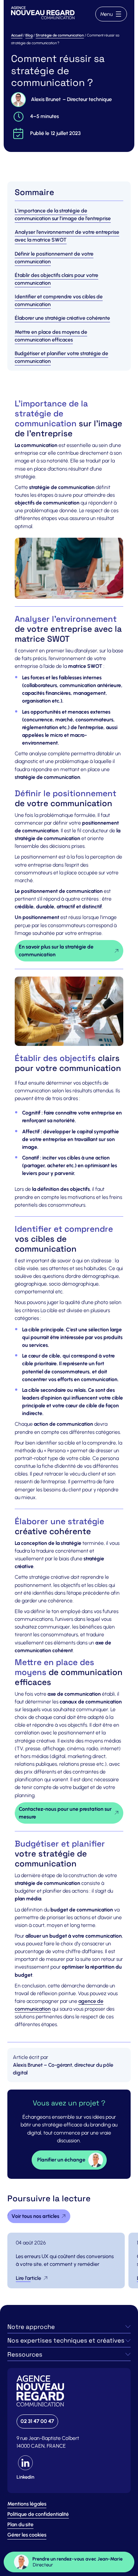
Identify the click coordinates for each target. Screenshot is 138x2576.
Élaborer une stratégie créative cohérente (62, 318)
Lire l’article (29, 2278)
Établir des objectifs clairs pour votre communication (56, 279)
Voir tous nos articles (35, 2216)
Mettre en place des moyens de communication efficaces (51, 336)
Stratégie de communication (60, 35)
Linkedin (25, 2477)
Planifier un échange (61, 2160)
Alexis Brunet (46, 99)
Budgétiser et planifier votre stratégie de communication (61, 357)
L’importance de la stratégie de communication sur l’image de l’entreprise (63, 215)
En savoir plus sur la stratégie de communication (56, 951)
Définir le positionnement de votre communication (54, 258)
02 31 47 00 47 (37, 2421)
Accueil (17, 35)
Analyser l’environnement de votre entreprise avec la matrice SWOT (67, 236)
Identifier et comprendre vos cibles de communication (59, 301)
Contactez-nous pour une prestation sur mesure (65, 1813)
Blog (29, 35)
